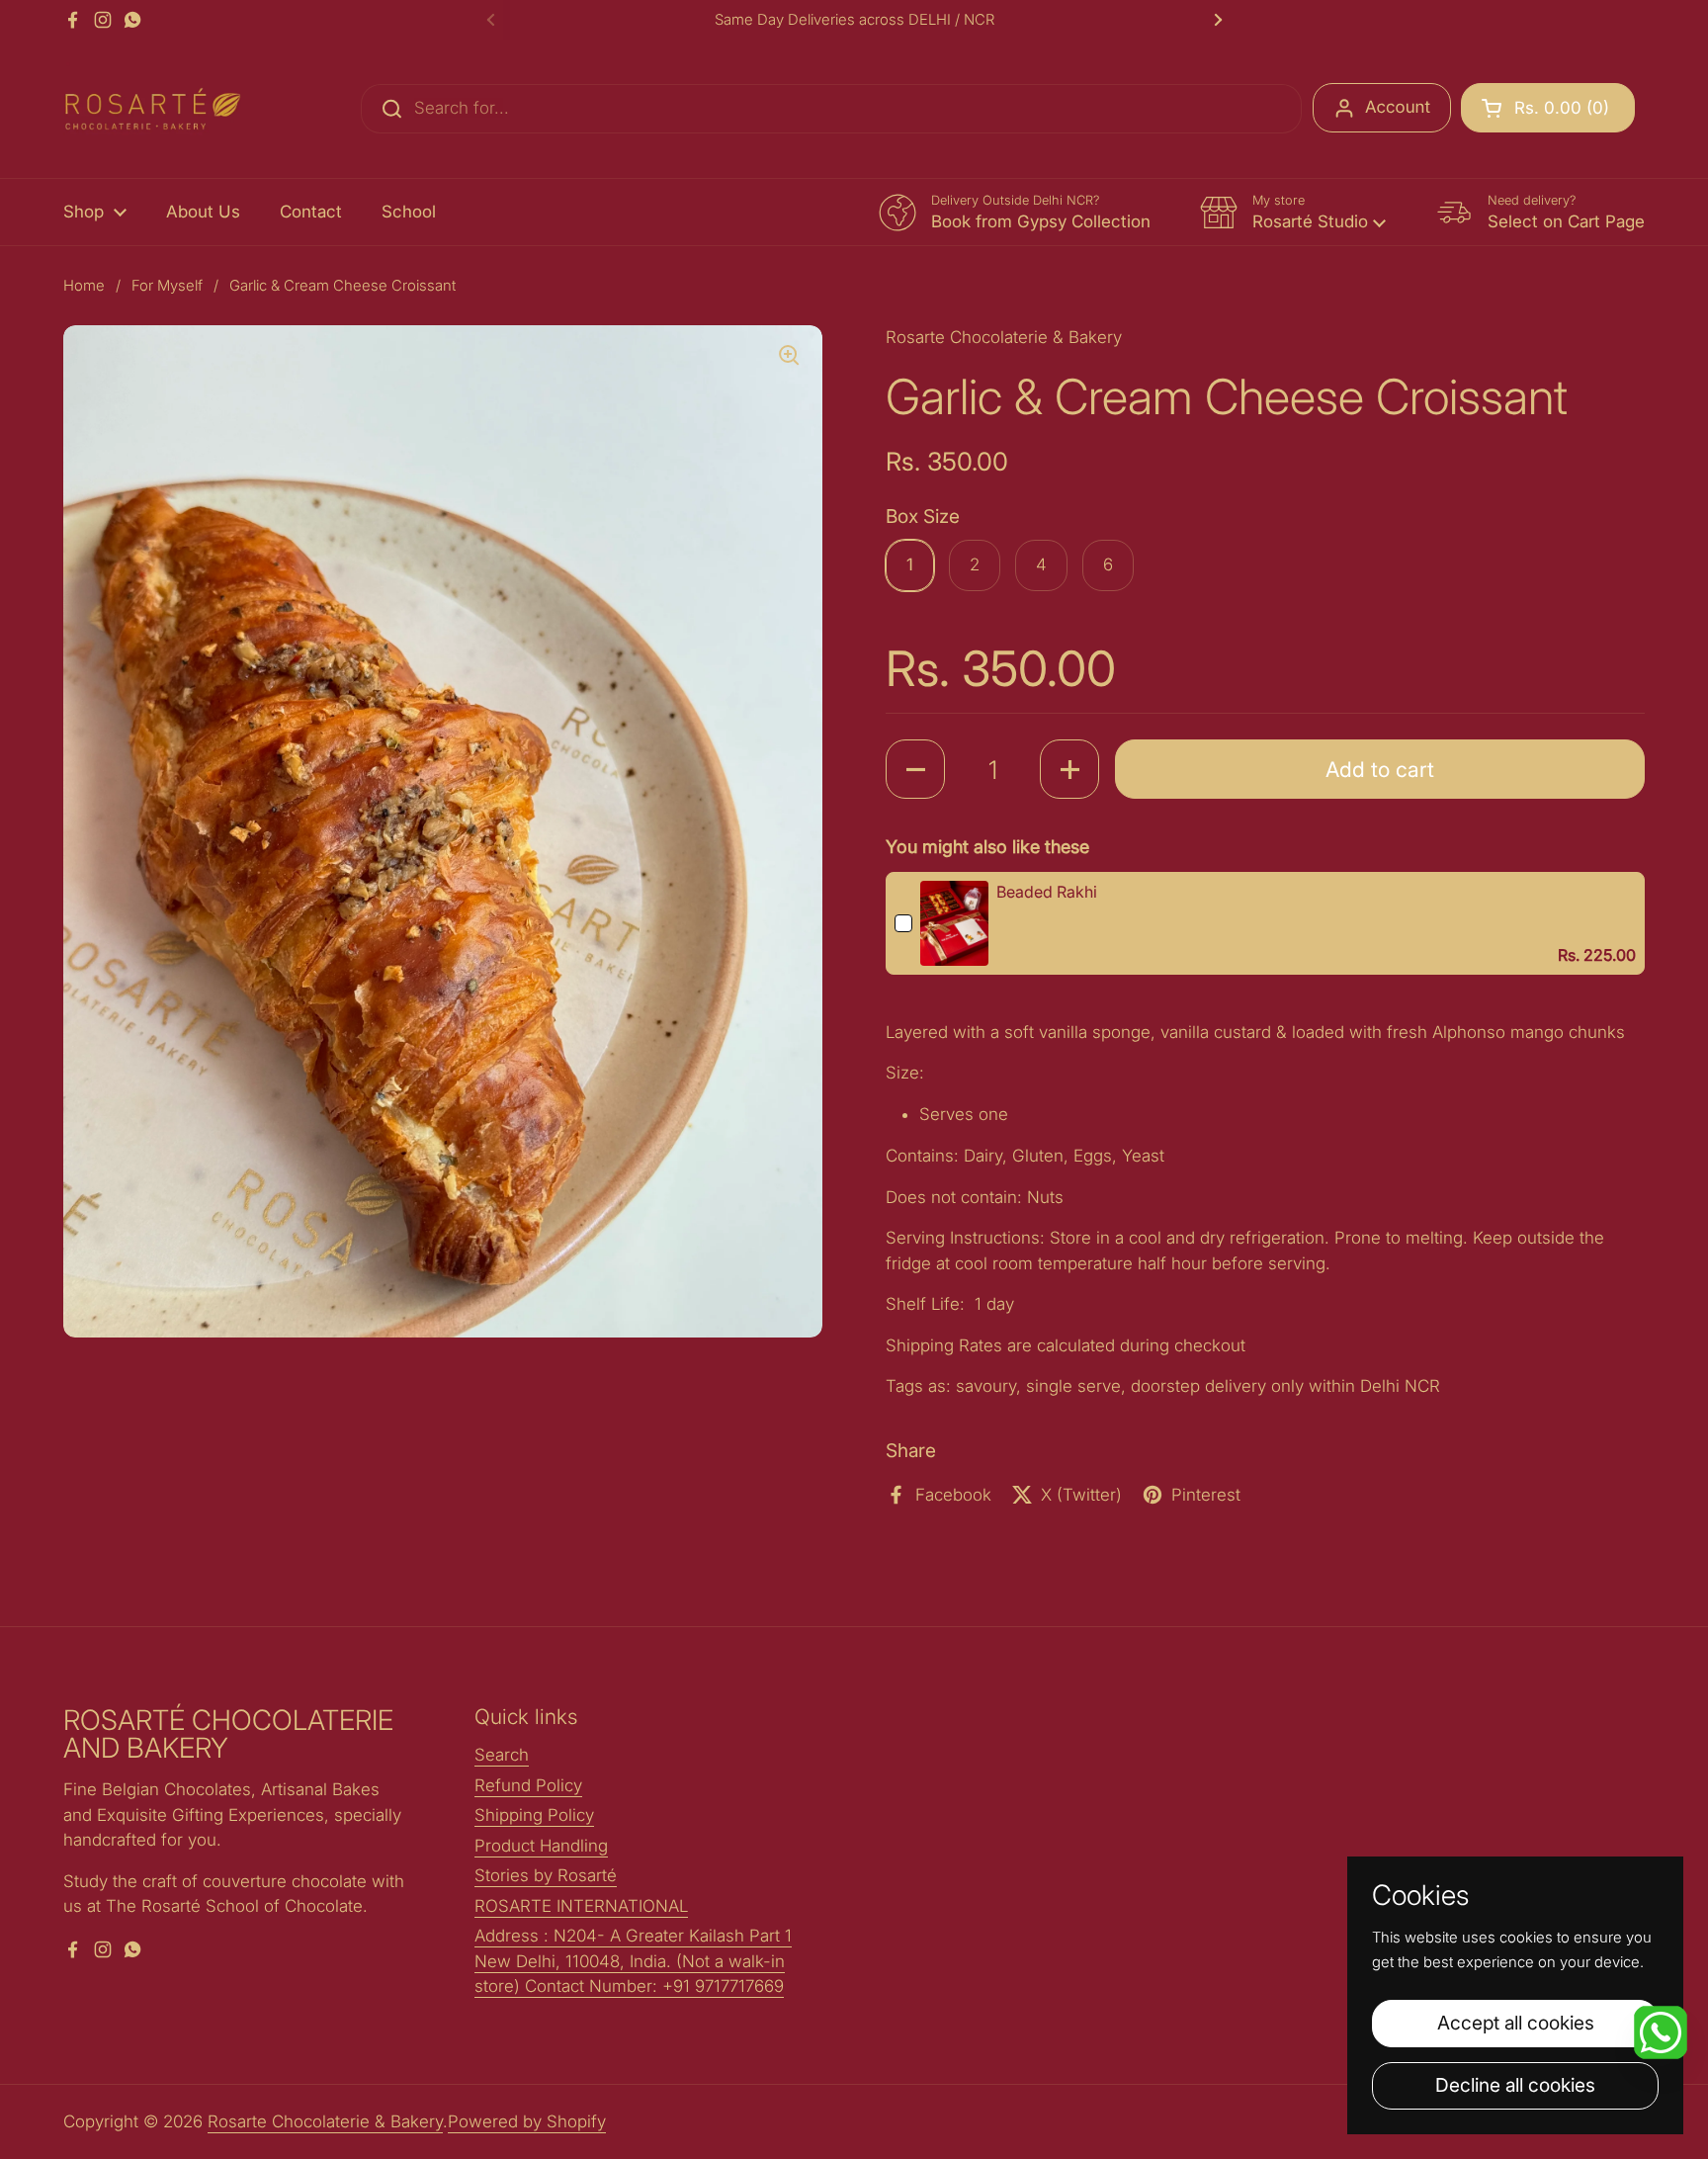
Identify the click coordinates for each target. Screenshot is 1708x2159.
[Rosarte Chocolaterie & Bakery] (152, 109)
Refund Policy (528, 1785)
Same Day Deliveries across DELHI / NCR (854, 20)
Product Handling (541, 1846)
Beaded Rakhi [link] (1047, 892)
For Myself (167, 286)
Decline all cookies (1515, 2085)
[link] (954, 923)
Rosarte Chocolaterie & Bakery (325, 2121)
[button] (1548, 108)
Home (84, 286)
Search (502, 1755)
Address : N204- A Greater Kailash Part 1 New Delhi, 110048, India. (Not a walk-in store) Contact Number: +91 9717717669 (633, 1961)
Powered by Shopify (527, 2121)
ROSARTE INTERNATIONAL (581, 1906)
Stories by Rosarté (546, 1875)
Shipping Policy (534, 1815)
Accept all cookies (1516, 2023)
